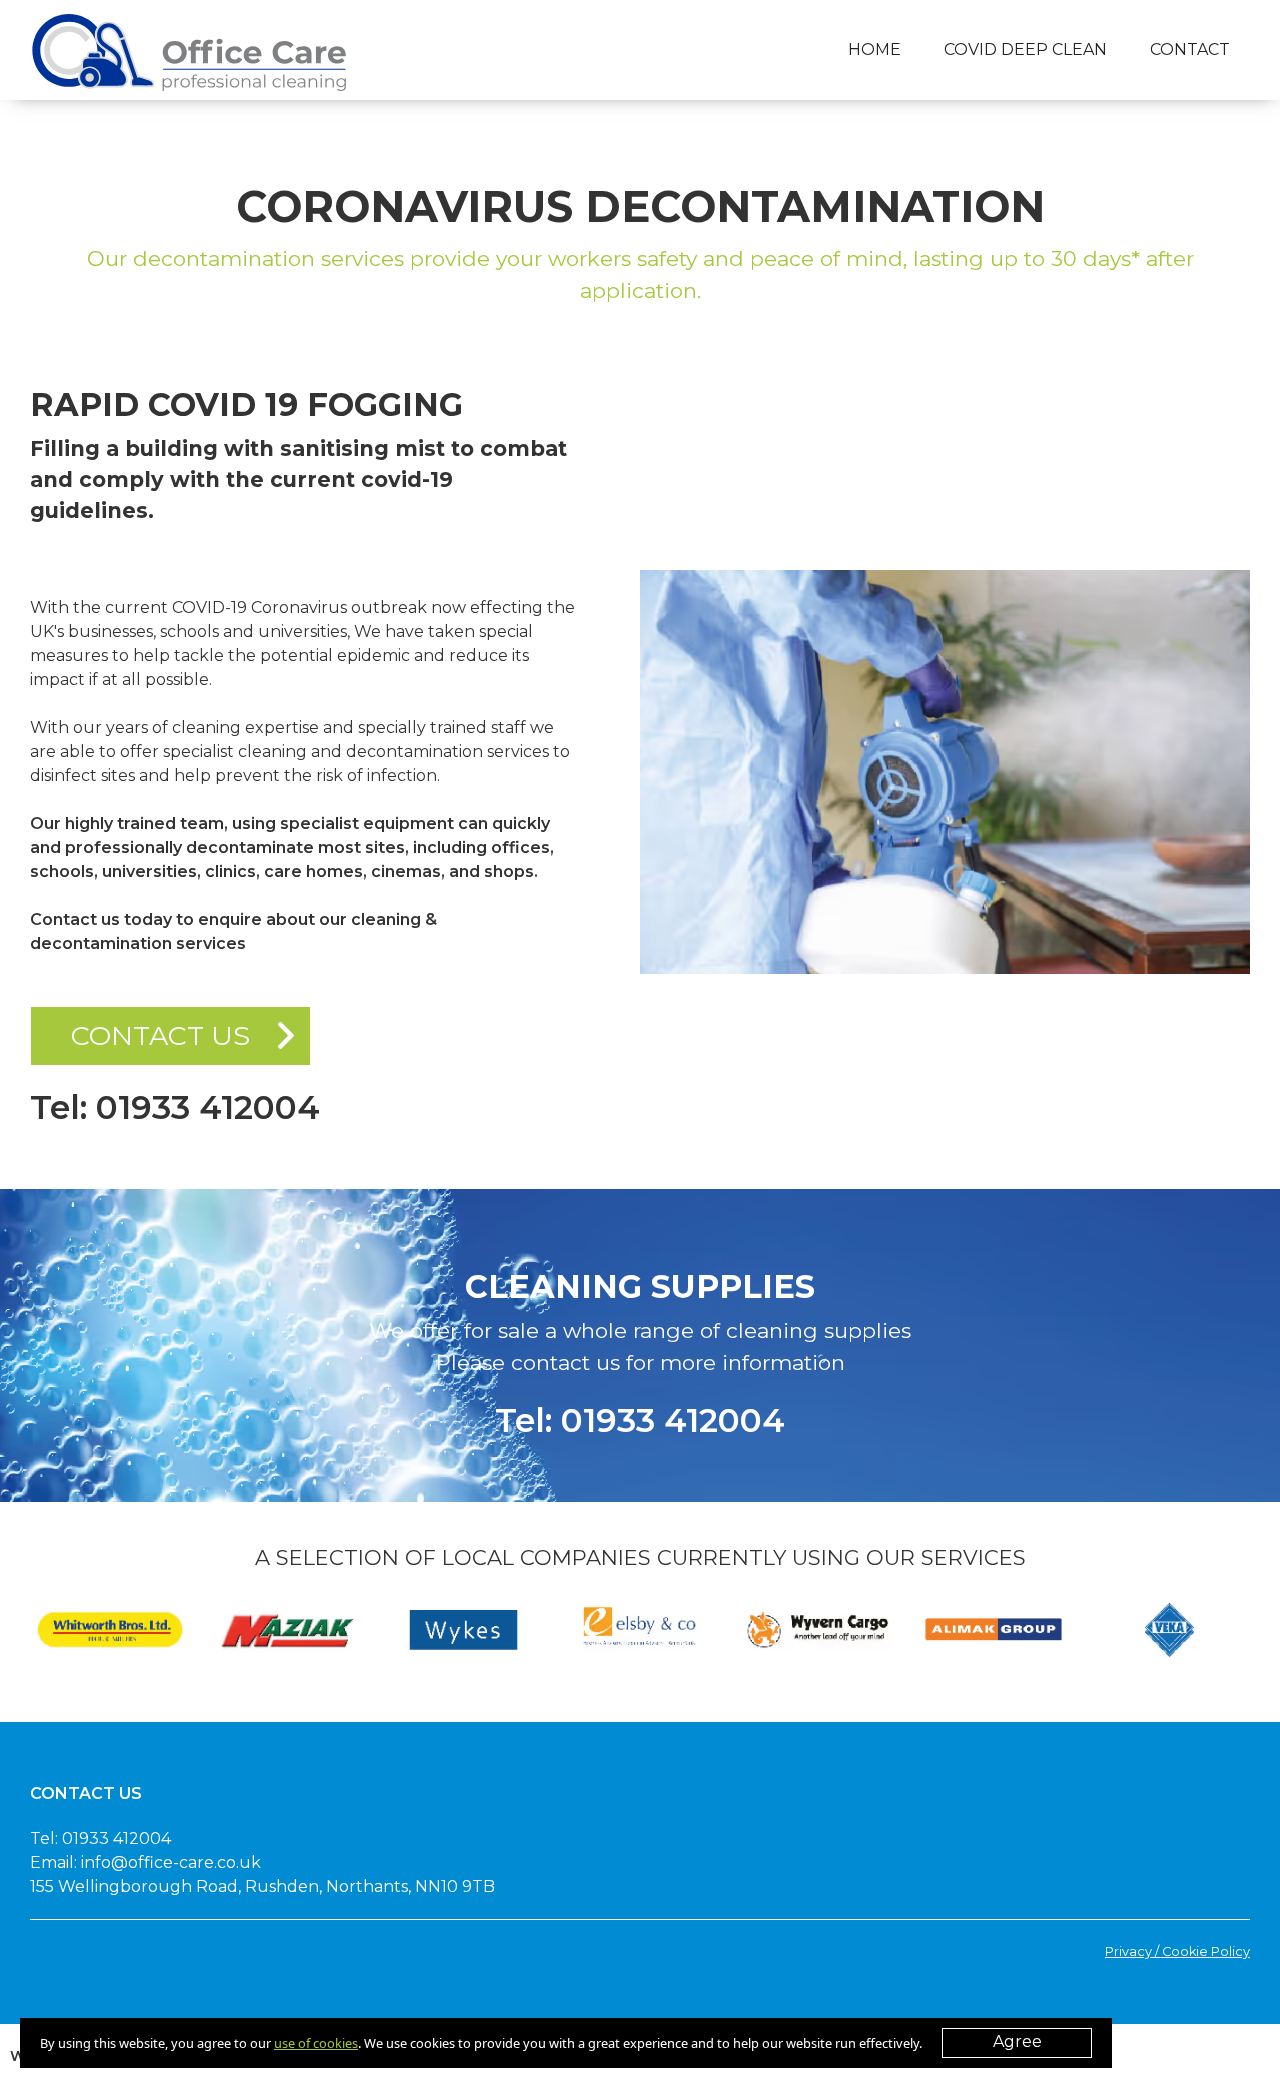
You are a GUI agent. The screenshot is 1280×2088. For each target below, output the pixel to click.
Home (874, 49)
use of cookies (316, 2043)
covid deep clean (1025, 49)
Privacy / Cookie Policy (1177, 1951)
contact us (160, 1035)
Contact (1190, 49)
